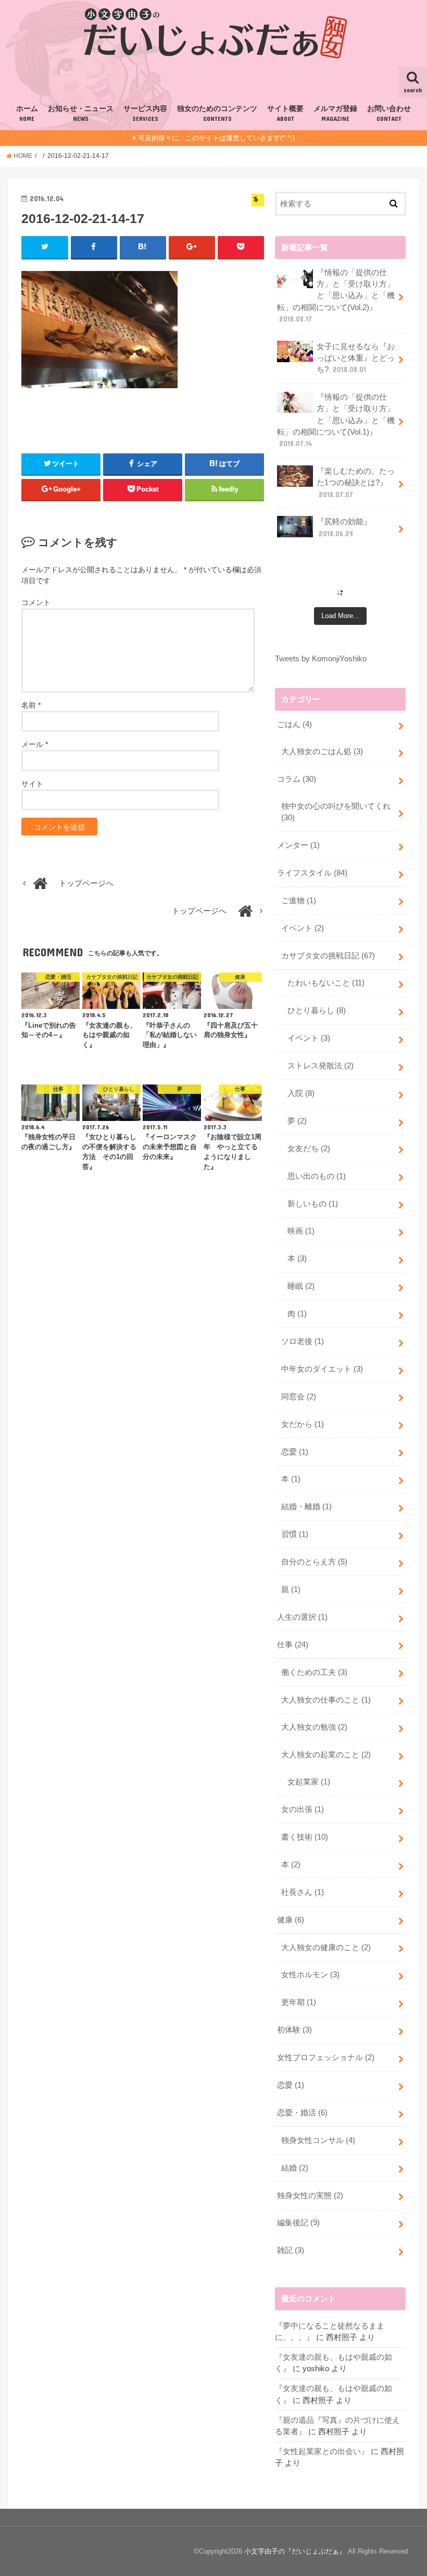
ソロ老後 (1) (303, 1341)
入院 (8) (301, 1093)
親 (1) (291, 1589)
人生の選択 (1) (302, 1617)
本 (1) (291, 1479)
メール (35, 744)
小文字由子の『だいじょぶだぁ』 (295, 2551)
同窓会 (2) (299, 1397)
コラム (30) (297, 779)
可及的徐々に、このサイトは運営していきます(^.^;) (216, 138)
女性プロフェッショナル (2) (326, 2057)
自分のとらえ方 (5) (314, 1562)
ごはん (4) (294, 724)
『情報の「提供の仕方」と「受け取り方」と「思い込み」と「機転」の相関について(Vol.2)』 (336, 296)
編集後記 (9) (298, 2223)
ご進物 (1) (299, 901)
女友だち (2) (309, 1149)
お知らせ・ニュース (81, 114)
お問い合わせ (389, 114)
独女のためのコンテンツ (217, 114)
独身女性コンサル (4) (318, 2140)
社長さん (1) (303, 1892)
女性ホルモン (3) (310, 1975)
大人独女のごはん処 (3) (322, 751)
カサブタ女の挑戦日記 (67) (328, 956)
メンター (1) (298, 845)
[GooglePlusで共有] (192, 247)
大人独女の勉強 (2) (314, 1727)
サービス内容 (145, 114)
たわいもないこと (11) (326, 983)
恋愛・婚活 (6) (302, 2113)
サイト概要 (285, 114)
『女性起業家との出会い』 (322, 2451)
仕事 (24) (293, 1645)
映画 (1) (301, 1231)
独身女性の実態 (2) (310, 2196)
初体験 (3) (294, 2030)
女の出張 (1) (303, 1809)
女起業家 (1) (309, 1782)
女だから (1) (303, 1424)
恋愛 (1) (295, 1452)
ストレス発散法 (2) (321, 1066)
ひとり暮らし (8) (317, 1010)
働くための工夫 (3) (314, 1672)
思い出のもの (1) (317, 1176)
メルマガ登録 (335, 114)
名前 (31, 705)
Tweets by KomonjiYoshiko (321, 659)
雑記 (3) (291, 2250)
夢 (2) (297, 1121)
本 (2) (291, 1865)
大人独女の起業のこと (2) (326, 1755)
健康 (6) (291, 1920)
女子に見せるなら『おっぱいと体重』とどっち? (356, 358)
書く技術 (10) (305, 1837)
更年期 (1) (299, 2002)
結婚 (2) (295, 2168)
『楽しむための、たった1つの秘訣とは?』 (356, 483)
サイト (32, 784)
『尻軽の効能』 (344, 527)
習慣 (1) (295, 1534)
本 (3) (297, 1259)
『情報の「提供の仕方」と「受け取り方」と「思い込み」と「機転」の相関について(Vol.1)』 (336, 420)
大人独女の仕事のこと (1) (326, 1700)
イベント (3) (309, 1038)
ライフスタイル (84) (312, 873)
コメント (36, 602)
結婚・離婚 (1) (306, 1507)
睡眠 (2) (301, 1286)
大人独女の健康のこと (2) (326, 1948)
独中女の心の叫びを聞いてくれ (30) (336, 812)
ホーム (27, 114)
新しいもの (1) (313, 1204)
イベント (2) (303, 928)
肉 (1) (297, 1314)
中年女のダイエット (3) (322, 1369)
